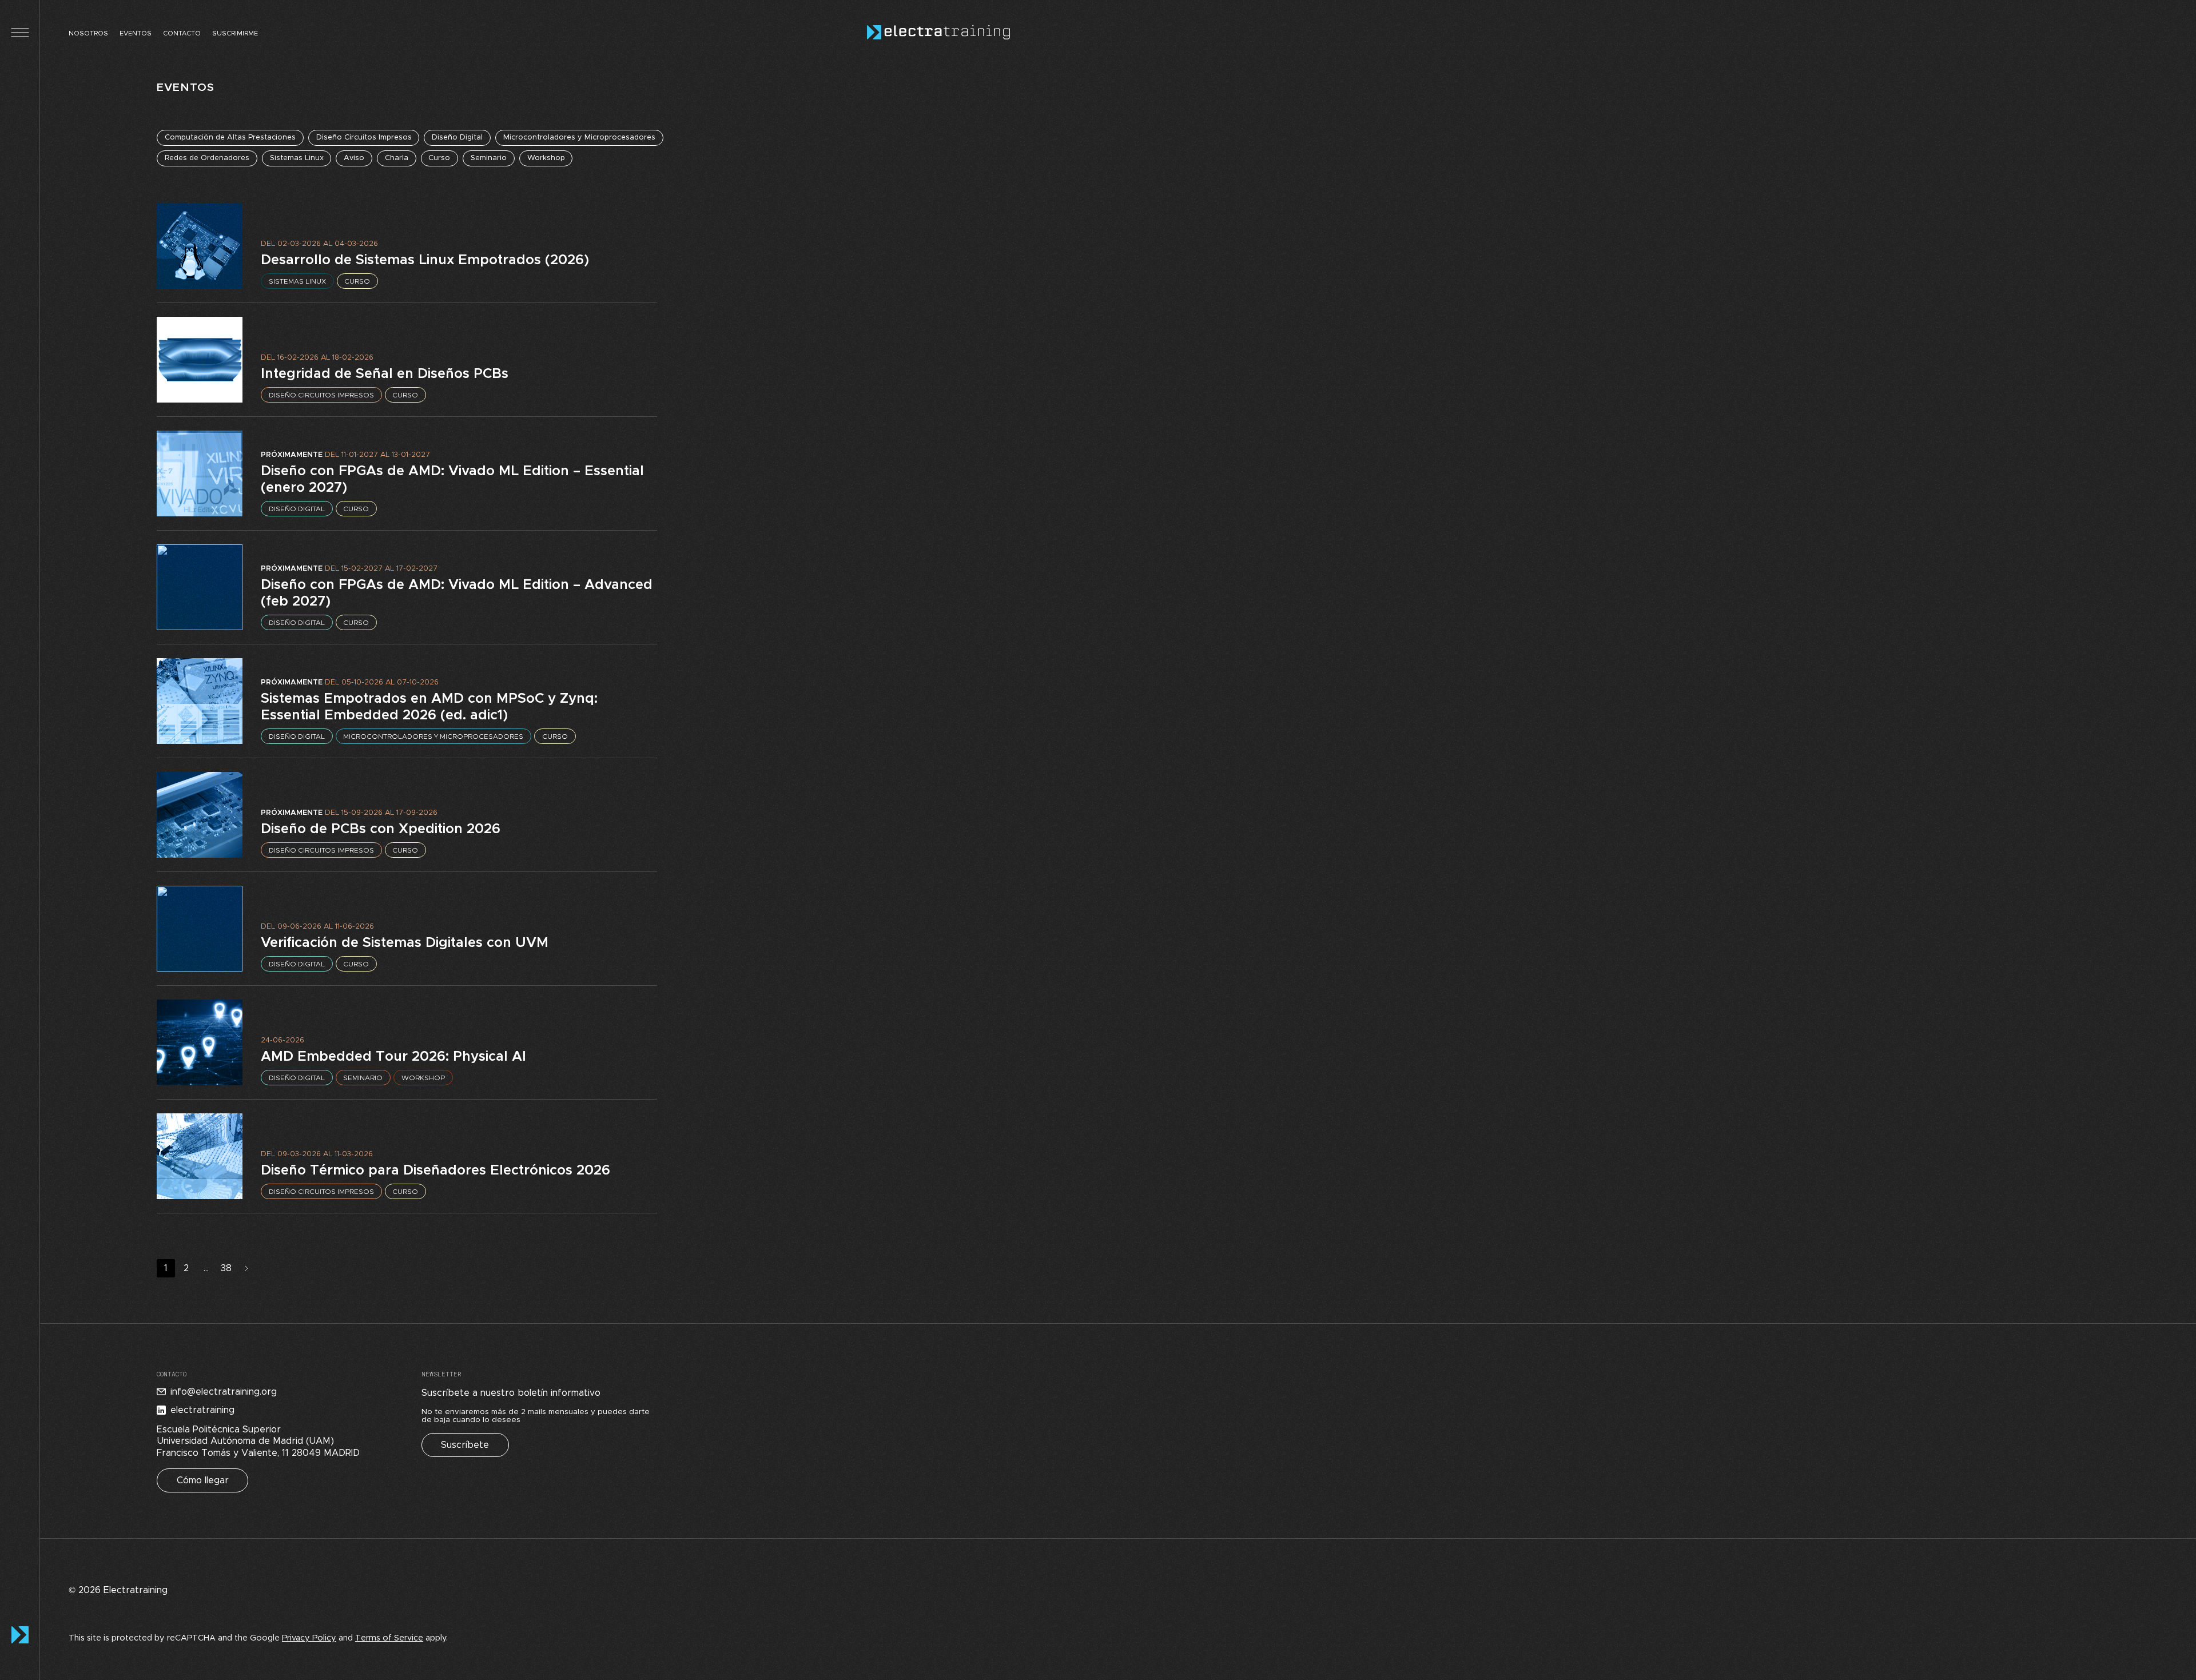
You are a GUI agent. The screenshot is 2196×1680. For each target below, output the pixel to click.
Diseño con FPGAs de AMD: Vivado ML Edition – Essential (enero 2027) (452, 479)
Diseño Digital (457, 138)
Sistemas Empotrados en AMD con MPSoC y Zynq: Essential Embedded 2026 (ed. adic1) (429, 707)
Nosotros (88, 33)
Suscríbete (465, 1445)
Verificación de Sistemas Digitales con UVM (405, 943)
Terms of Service (389, 1638)
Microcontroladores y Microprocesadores (579, 138)
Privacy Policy (309, 1638)
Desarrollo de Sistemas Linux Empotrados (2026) (425, 260)
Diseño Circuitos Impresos (364, 138)
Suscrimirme (235, 33)
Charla (397, 158)
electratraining (202, 1410)
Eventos (136, 33)
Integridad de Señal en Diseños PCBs (385, 374)
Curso (439, 158)
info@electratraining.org (224, 1392)
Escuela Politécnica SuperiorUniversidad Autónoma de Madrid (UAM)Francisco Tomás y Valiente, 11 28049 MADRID (258, 1442)
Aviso (354, 158)
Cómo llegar (203, 1480)
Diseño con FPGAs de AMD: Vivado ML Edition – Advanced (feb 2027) (457, 593)
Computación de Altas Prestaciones (230, 138)
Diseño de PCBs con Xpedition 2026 (381, 829)
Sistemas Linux (297, 158)
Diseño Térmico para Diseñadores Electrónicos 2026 (435, 1171)
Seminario (489, 158)
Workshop (546, 158)
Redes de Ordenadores (207, 158)
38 (226, 1268)
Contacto (182, 33)
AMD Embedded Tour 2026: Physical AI (393, 1057)
